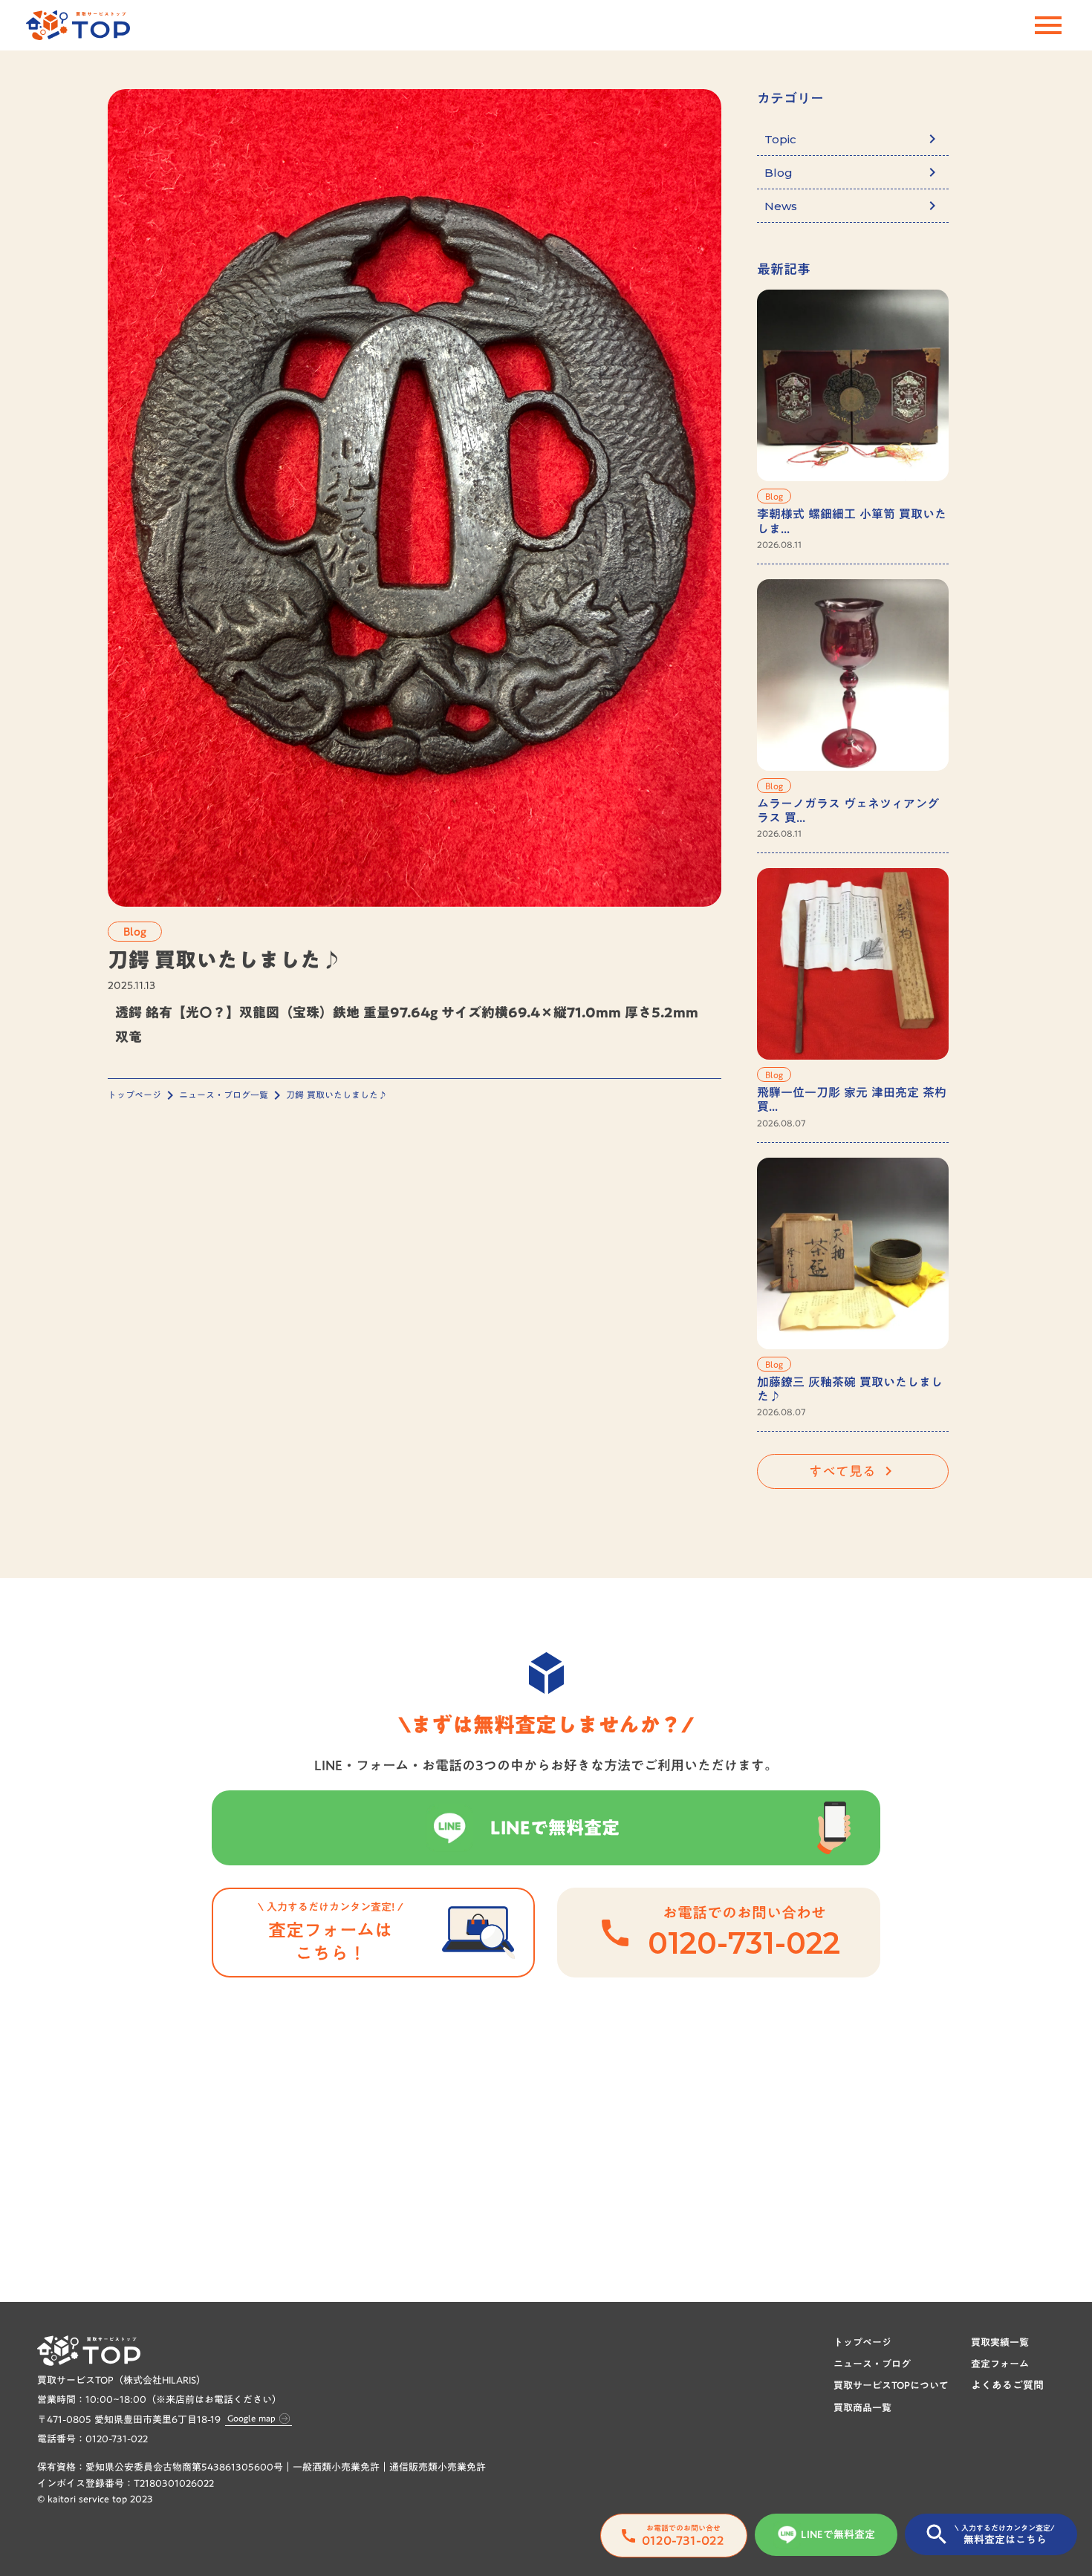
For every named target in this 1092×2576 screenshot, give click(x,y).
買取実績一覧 (1000, 2342)
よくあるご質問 (1007, 2386)
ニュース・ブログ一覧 (224, 1095)
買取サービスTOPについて (891, 2385)
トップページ (134, 1095)
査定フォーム (1000, 2364)
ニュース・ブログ (872, 2364)
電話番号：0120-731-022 (92, 2439)
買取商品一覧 (862, 2407)
